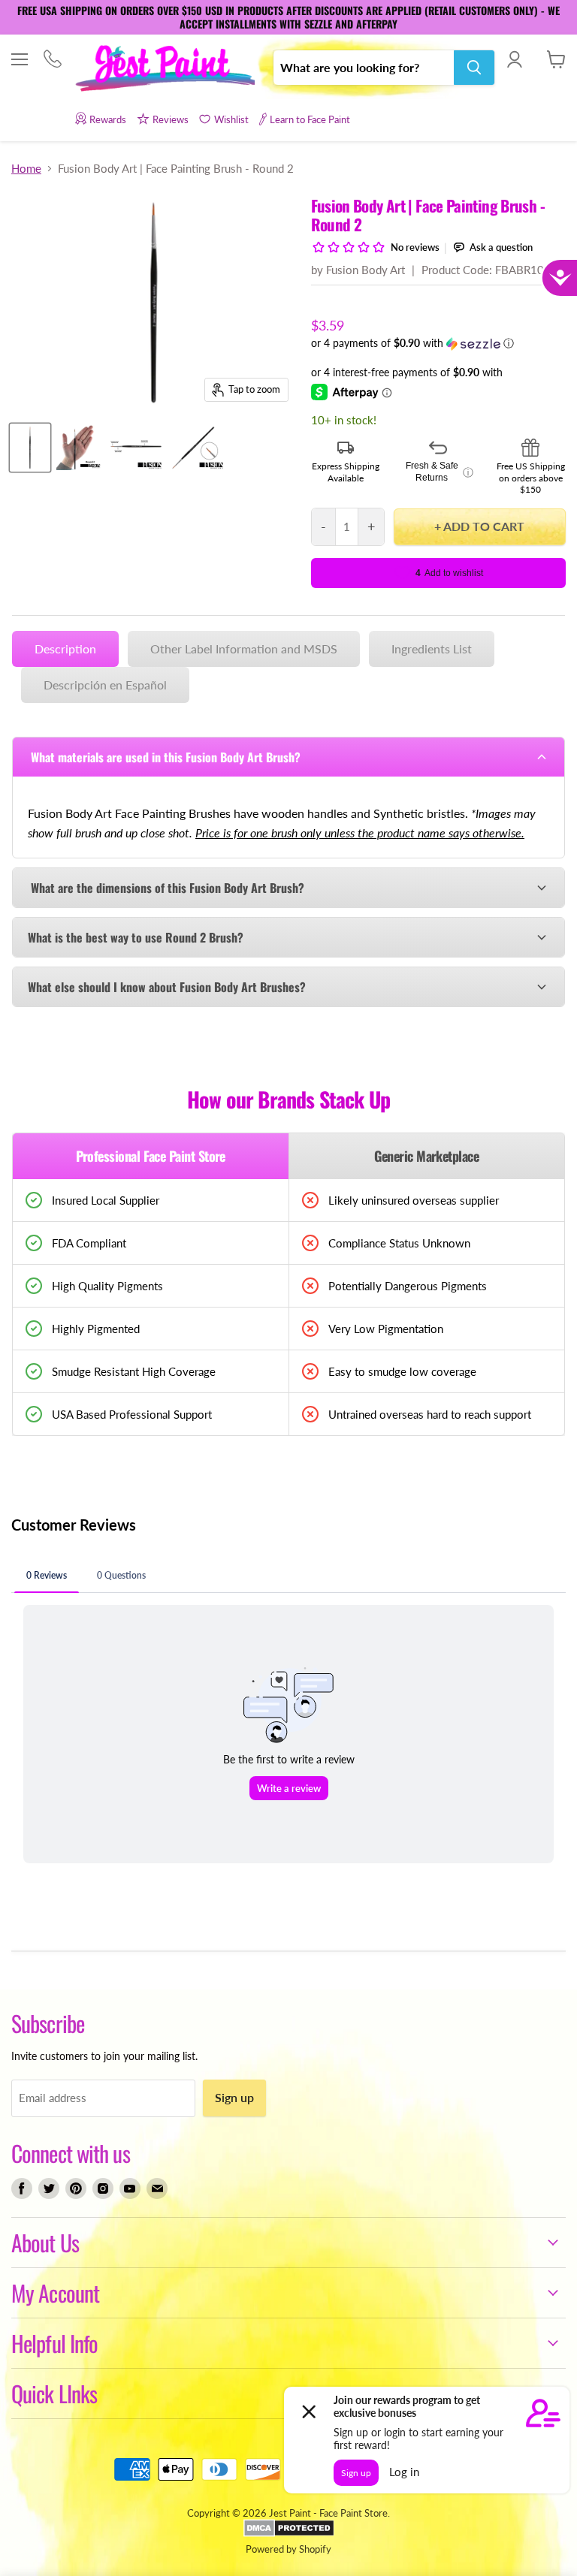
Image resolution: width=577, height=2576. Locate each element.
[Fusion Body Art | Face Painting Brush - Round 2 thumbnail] (30, 448)
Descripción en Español (105, 685)
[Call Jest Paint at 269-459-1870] (52, 60)
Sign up (234, 2097)
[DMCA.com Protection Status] (289, 2533)
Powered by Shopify (288, 2549)
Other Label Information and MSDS (244, 649)
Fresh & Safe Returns (440, 472)
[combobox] (364, 68)
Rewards (108, 119)
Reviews (171, 119)
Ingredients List (432, 649)
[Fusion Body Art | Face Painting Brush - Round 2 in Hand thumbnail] (79, 448)
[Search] (474, 68)
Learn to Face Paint (310, 119)
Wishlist (231, 119)
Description (65, 649)
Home (26, 169)
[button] (438, 344)
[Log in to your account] (514, 59)
